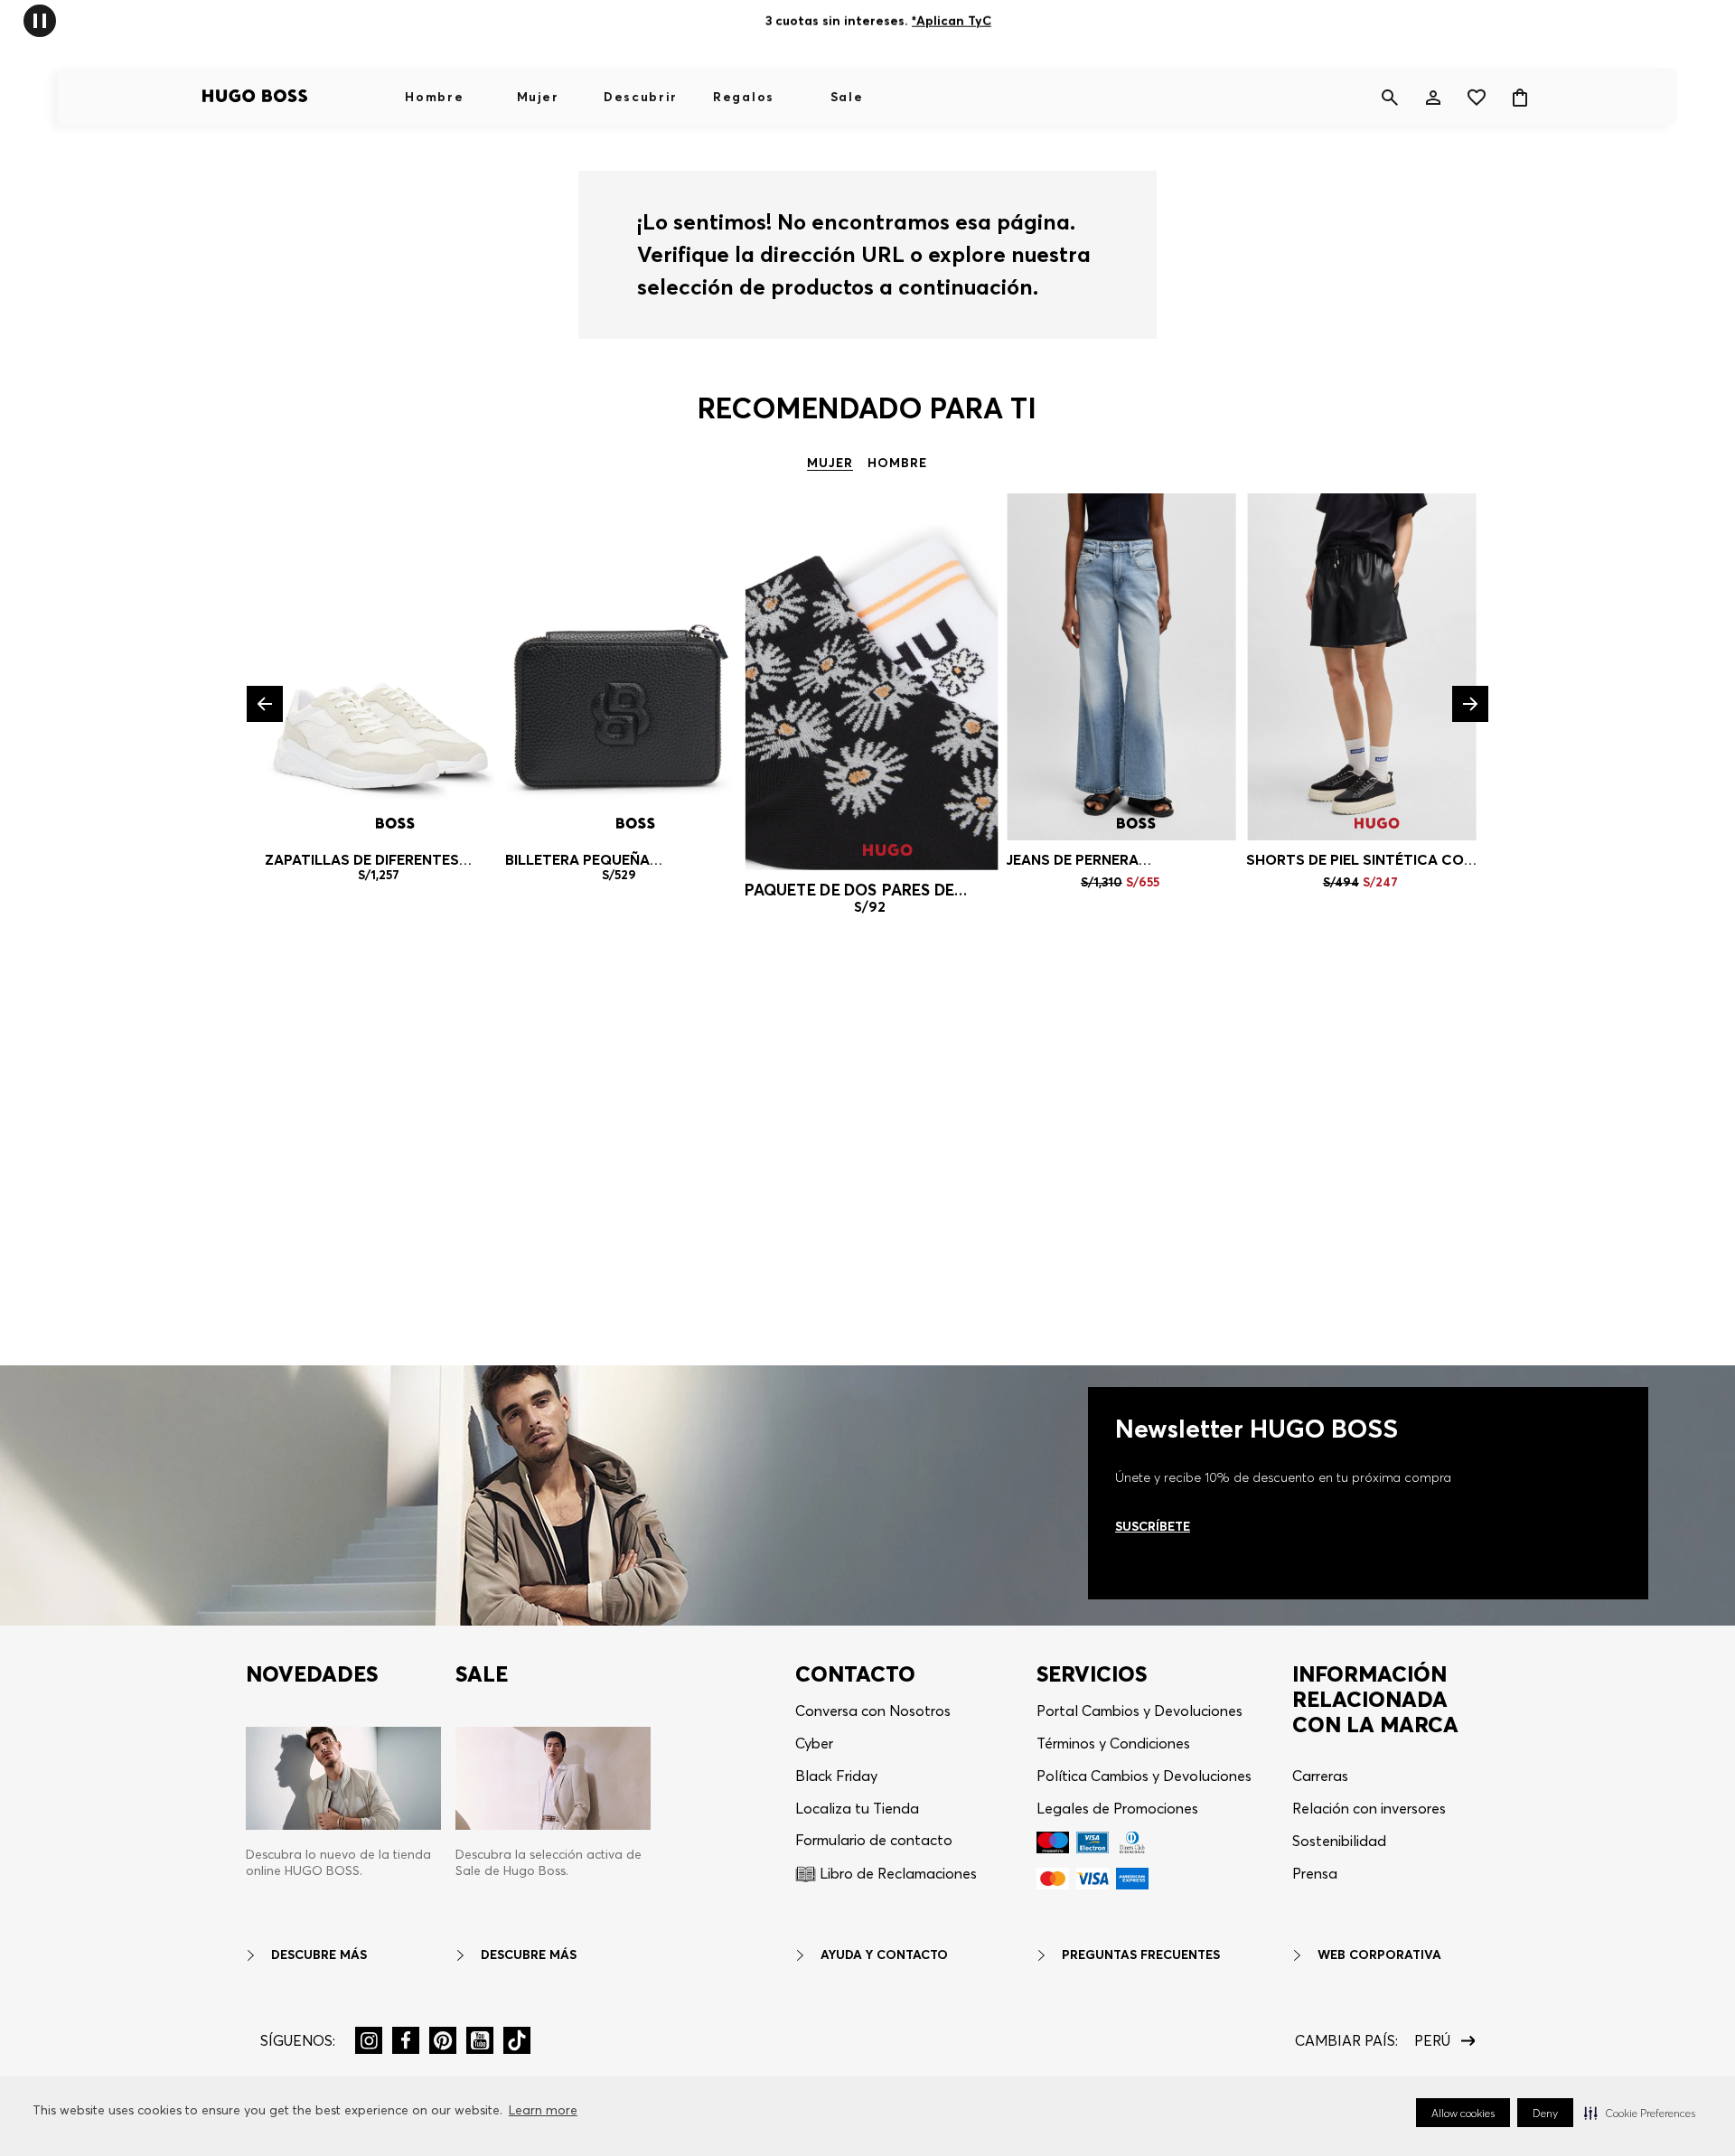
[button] (1640, 2113)
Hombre (434, 97)
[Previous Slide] (265, 704)
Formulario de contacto (874, 1840)
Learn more (543, 2110)
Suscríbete (1153, 1526)
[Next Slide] (1470, 704)
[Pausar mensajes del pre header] (40, 19)
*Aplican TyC (952, 21)
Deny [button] (1545, 2113)
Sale (847, 97)
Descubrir (641, 97)
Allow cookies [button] (1463, 2113)
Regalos (744, 97)
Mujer (538, 97)
